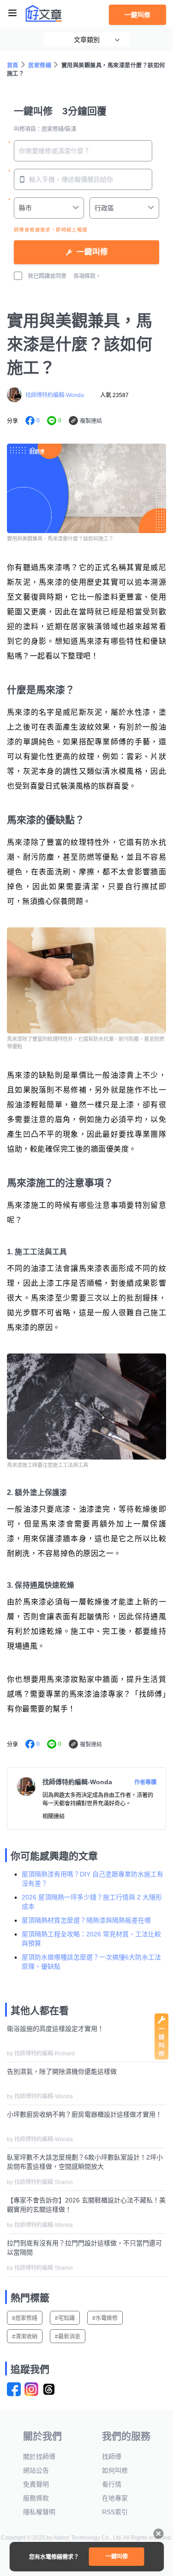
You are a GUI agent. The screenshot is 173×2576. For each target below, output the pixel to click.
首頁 (13, 65)
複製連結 (91, 421)
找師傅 (112, 2457)
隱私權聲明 (39, 2512)
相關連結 (54, 1816)
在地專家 (115, 2498)
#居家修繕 (25, 2318)
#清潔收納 (25, 2337)
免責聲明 (36, 2484)
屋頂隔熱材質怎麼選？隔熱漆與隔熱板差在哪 (86, 1920)
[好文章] (44, 13)
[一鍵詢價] (161, 2057)
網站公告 (36, 2470)
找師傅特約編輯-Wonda (55, 395)
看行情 (112, 2484)
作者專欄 (145, 1782)
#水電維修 (105, 2318)
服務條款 (36, 2498)
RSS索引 (115, 2512)
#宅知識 (65, 2318)
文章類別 (87, 40)
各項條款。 (87, 276)
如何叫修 (115, 2470)
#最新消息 (68, 2337)
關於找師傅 (39, 2457)
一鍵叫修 (137, 15)
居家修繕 (40, 65)
